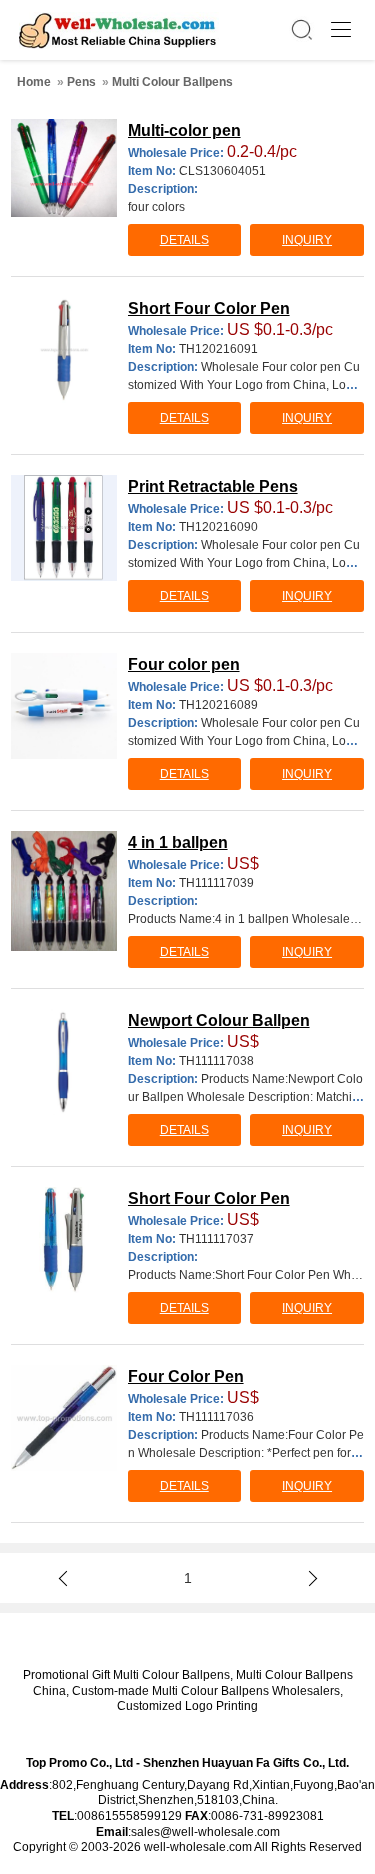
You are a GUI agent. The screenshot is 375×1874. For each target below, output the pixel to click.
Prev (65, 1578)
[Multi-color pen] (64, 168)
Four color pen (184, 664)
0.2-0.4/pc (262, 151)
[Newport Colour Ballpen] (64, 1062)
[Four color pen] (64, 706)
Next (309, 1578)
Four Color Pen (186, 1376)
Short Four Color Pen (209, 308)
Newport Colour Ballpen (219, 1020)
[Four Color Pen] (64, 1418)
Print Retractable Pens (213, 486)
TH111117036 (216, 1417)
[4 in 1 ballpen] (64, 891)
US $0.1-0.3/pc (280, 329)
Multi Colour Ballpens (172, 82)
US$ (243, 863)
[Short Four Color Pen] (64, 350)
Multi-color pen (184, 130)
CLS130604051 (222, 171)
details (184, 240)
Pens (81, 82)
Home (34, 82)
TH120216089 (218, 705)
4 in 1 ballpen (178, 842)
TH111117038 (216, 1061)
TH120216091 (218, 349)
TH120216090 (218, 527)
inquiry (307, 240)
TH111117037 (216, 1239)
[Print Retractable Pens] (64, 528)
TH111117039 (216, 883)
